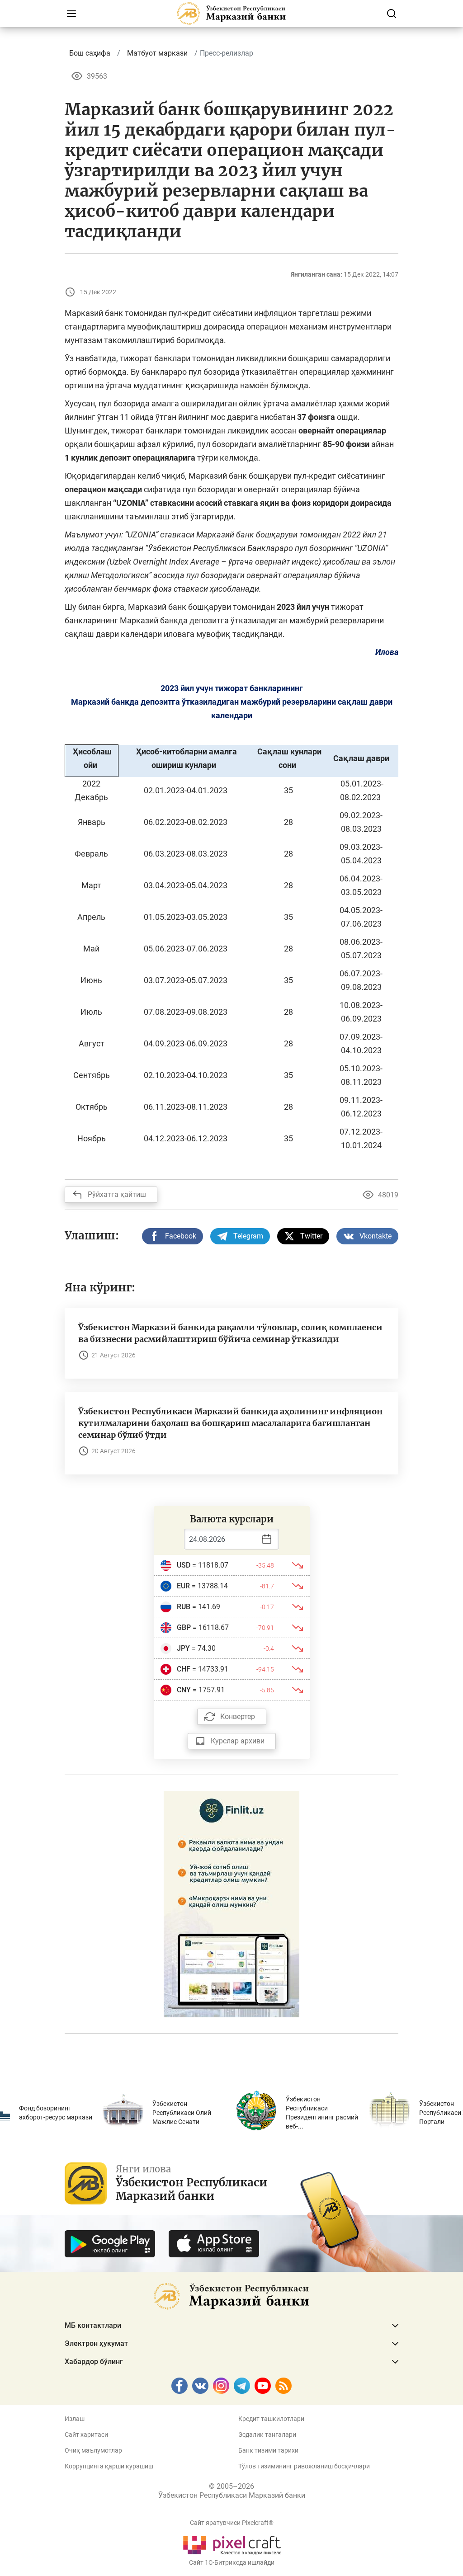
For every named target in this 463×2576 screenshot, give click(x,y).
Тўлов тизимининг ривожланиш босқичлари (304, 2466)
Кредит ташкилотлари (271, 2419)
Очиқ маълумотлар (93, 2450)
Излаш (75, 2419)
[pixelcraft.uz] (232, 2544)
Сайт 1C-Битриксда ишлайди (232, 2562)
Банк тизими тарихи (268, 2450)
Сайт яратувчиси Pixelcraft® (232, 2523)
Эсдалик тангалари (267, 2435)
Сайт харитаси (86, 2435)
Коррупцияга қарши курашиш (109, 2466)
